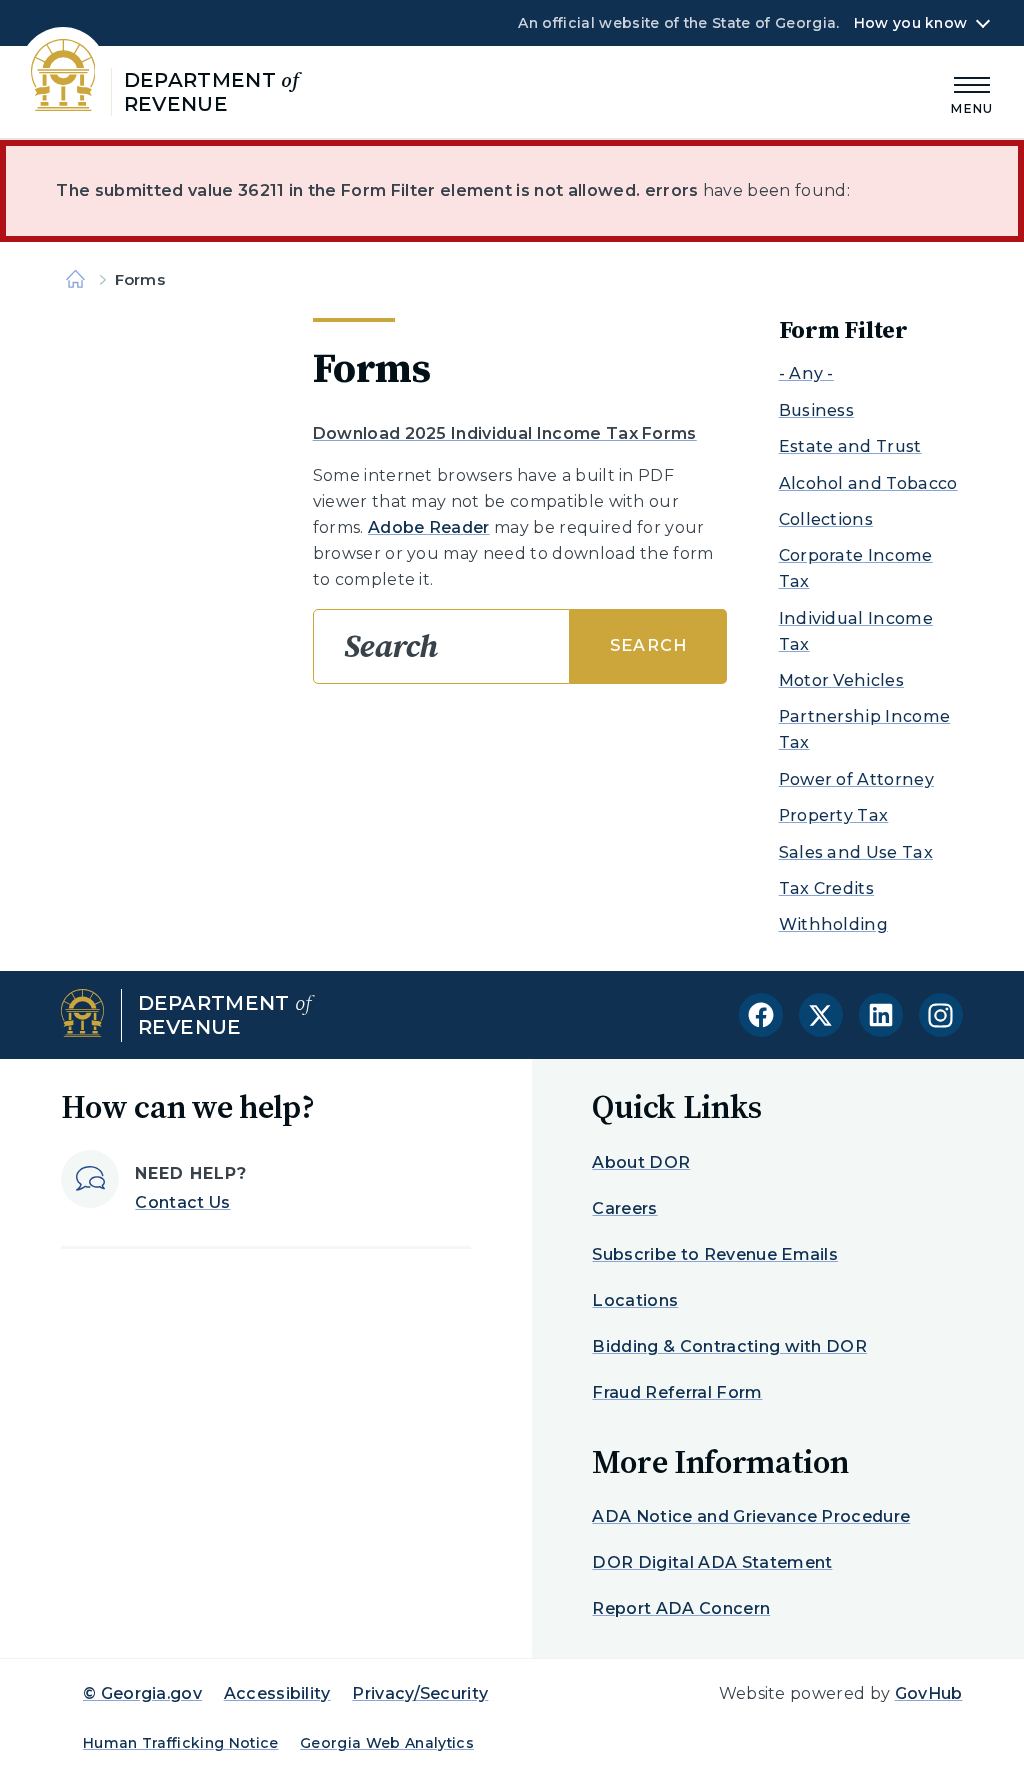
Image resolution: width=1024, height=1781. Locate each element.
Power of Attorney (856, 779)
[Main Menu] (972, 92)
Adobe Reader (429, 527)
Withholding (834, 924)
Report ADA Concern (681, 1608)
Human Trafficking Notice (181, 1743)
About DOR (641, 1162)
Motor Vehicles (841, 680)
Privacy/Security (420, 1693)
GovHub (929, 1693)
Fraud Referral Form (677, 1392)
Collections (826, 519)
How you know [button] (910, 23)
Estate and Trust (850, 446)
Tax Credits (827, 888)
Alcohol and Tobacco (868, 483)
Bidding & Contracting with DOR (729, 1346)
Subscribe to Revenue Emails (715, 1254)
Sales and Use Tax (856, 852)
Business (817, 410)
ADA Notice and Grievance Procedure (751, 1516)
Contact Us (182, 1202)
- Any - (806, 373)
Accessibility (277, 1693)
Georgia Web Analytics (387, 1743)
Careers (624, 1208)
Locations (635, 1300)
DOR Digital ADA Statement (712, 1562)
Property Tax (834, 815)
